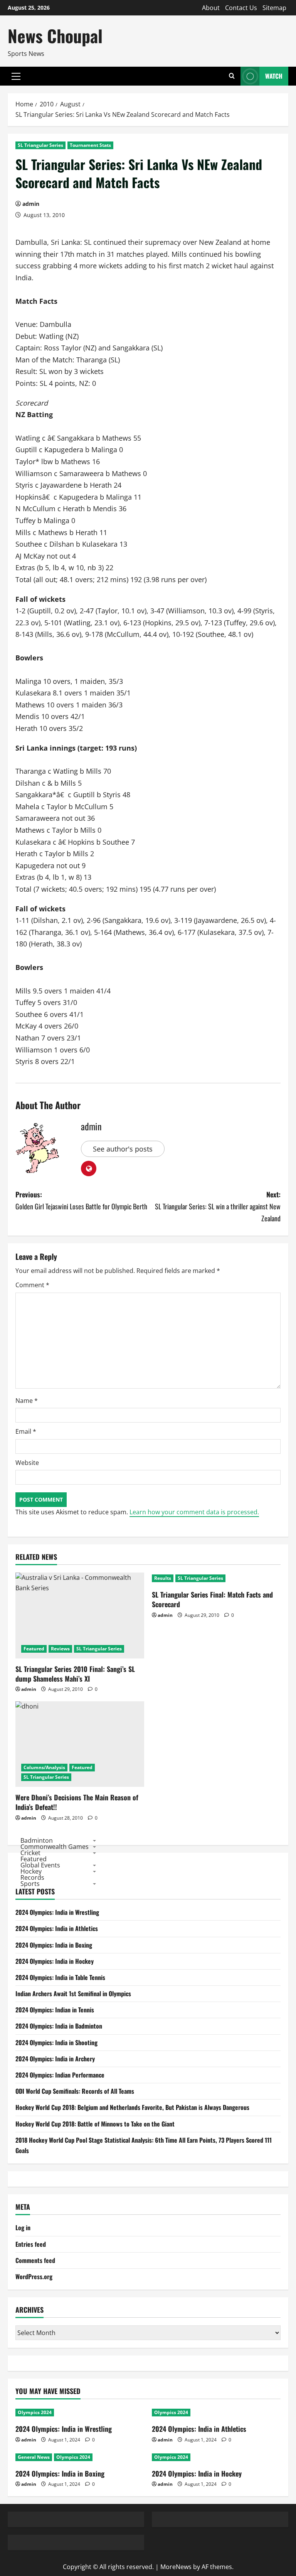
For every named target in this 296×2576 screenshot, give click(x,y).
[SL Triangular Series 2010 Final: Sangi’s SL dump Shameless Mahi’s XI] (80, 1615)
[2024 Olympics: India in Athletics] (216, 2413)
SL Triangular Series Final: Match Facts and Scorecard (212, 1599)
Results (163, 1578)
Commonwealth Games (55, 1847)
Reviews (60, 1649)
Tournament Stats (90, 145)
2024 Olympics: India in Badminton (59, 2026)
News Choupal (55, 36)
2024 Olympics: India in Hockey (55, 1961)
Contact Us (241, 8)
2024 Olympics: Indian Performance (60, 2075)
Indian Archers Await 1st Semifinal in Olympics (73, 1993)
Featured (34, 1649)
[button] (16, 76)
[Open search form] (232, 76)
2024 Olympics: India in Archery (55, 2059)
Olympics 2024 (35, 2412)
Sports (30, 1884)
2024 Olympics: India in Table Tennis (60, 1977)
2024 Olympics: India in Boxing (54, 1945)
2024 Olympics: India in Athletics (57, 1928)
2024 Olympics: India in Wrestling (57, 1912)
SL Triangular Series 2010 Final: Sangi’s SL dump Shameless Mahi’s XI (75, 1674)
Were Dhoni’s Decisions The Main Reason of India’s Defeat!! (77, 1802)
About (211, 8)
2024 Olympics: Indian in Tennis (55, 2010)
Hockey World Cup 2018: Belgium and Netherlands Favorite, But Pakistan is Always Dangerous (132, 2107)
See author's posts (123, 1149)
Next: (218, 1206)
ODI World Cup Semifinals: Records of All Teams (75, 2091)
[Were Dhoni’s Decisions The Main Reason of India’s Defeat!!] (80, 1744)
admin (31, 204)
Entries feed (31, 2244)
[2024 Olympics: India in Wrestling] (80, 2413)
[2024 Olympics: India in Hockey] (216, 2457)
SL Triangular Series (40, 145)
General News (34, 2457)
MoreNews (176, 2567)
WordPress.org (34, 2276)
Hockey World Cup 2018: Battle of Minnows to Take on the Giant (95, 2124)
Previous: (81, 1200)
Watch (274, 76)
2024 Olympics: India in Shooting (56, 2042)
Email (26, 1431)
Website (27, 1463)
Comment (32, 1285)
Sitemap (274, 8)
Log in (23, 2227)
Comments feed (35, 2260)
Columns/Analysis (44, 1767)
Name (27, 1401)
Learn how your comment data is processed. (194, 1512)
